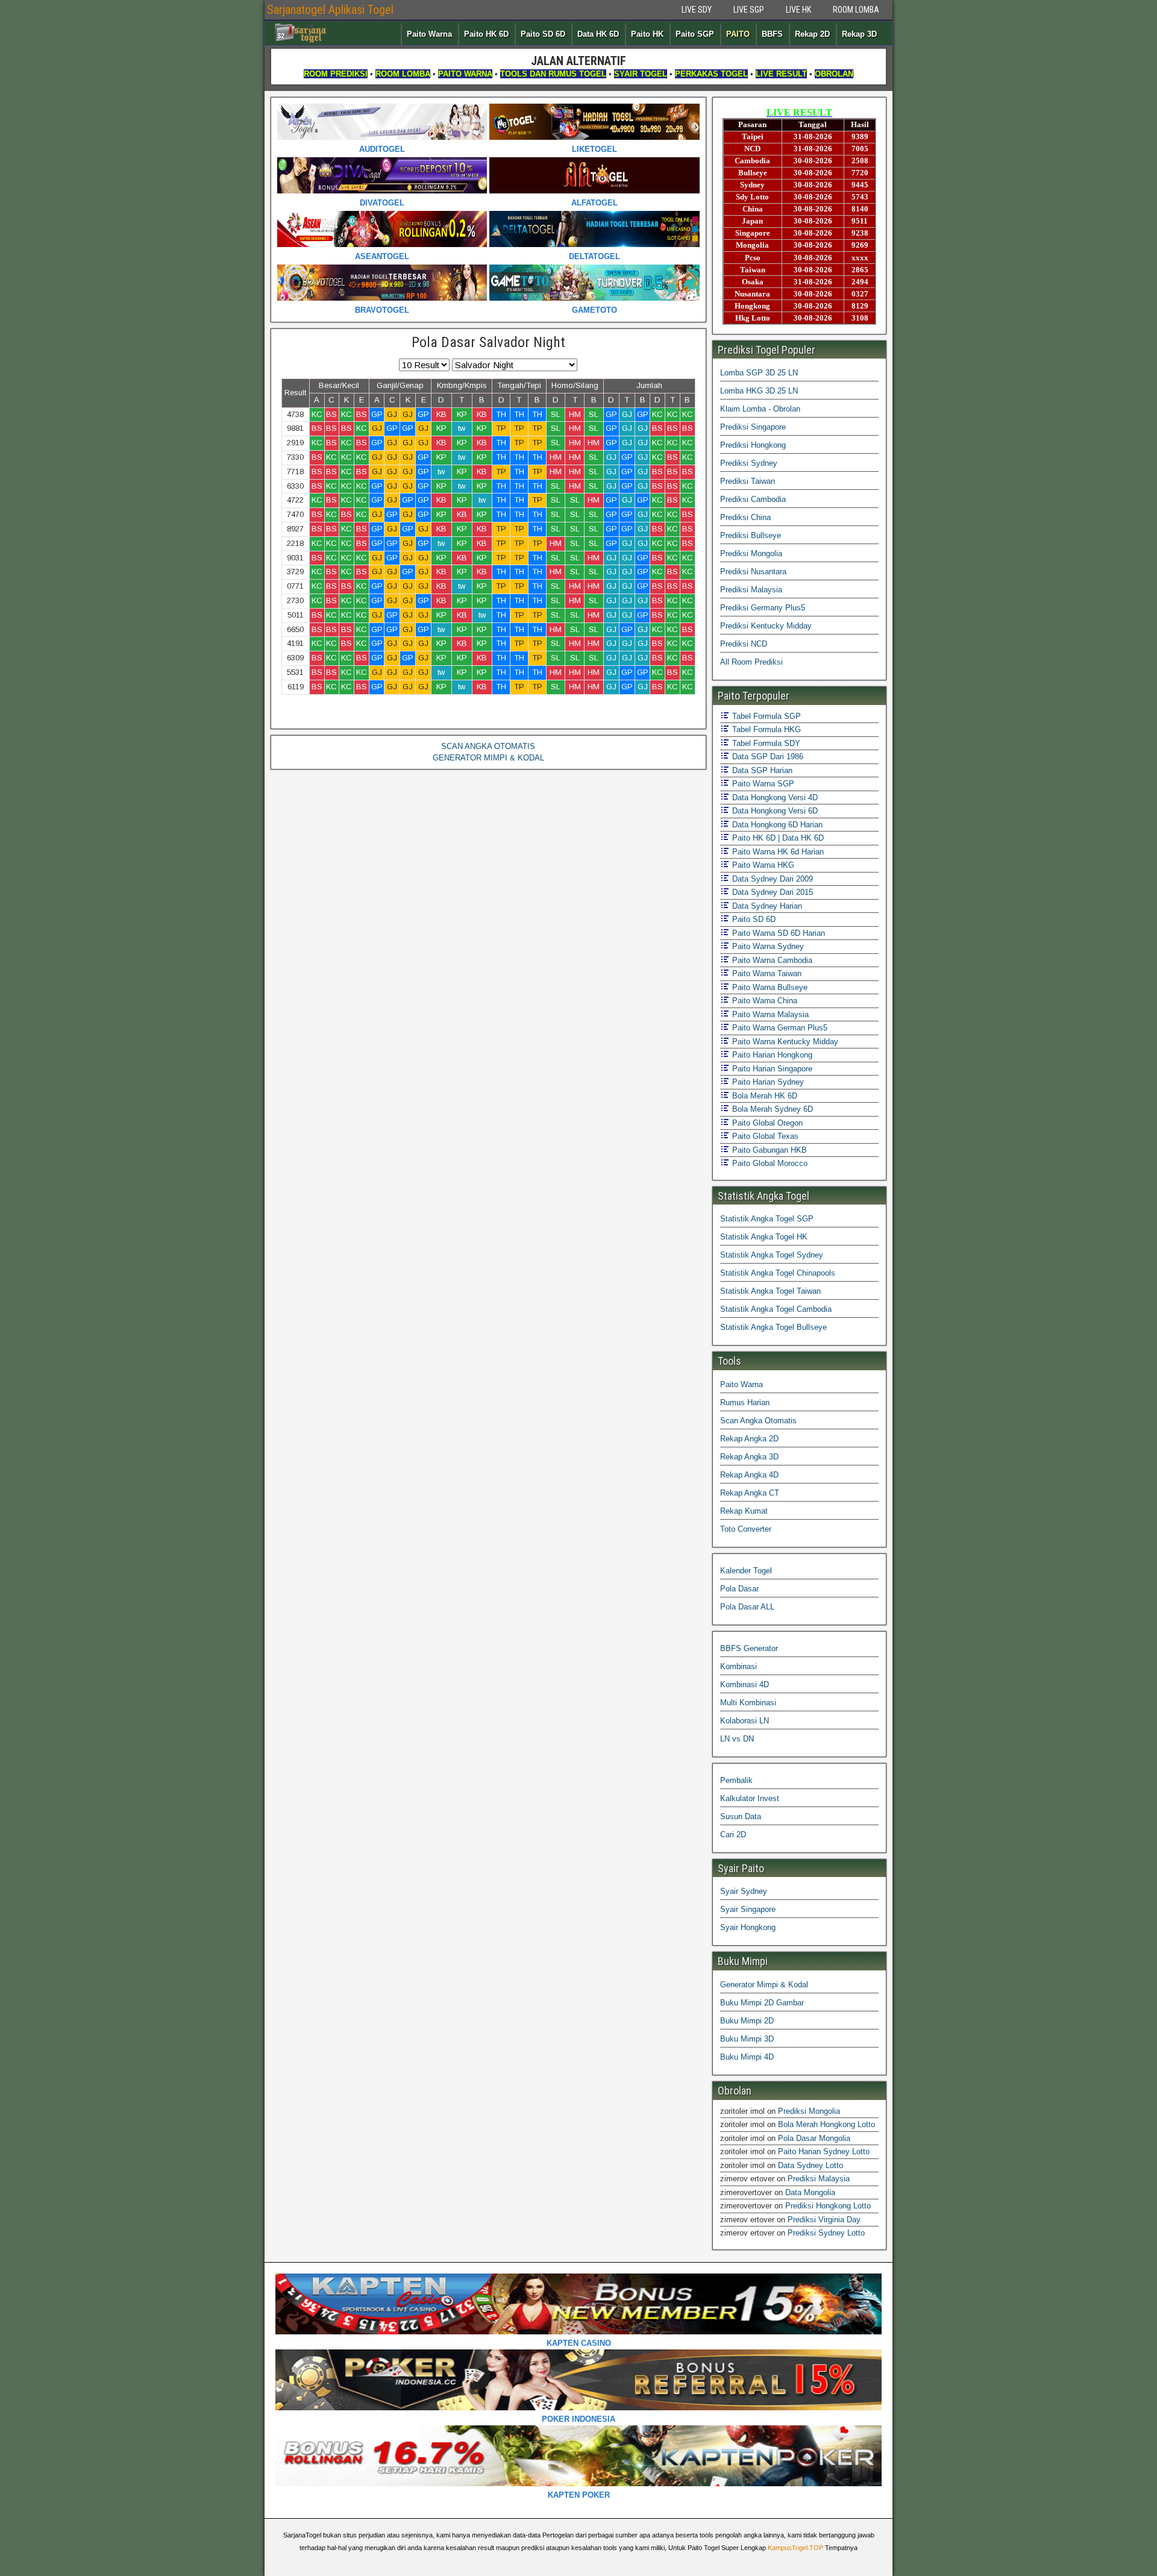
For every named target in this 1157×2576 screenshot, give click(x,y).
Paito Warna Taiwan (766, 973)
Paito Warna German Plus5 (779, 1028)
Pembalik (736, 1780)
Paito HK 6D (486, 34)
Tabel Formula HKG (765, 729)
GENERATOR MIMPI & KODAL (488, 758)
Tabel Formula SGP (765, 716)
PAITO (738, 34)
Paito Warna (429, 34)
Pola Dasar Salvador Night (488, 342)
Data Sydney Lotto (811, 2165)
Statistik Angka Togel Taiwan (770, 1291)
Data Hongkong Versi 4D (774, 798)
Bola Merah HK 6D (763, 1096)
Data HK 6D (598, 34)
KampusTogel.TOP (795, 2548)
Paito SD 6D (543, 34)
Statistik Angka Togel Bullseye (773, 1327)
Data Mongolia (810, 2192)
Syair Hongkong (748, 1927)
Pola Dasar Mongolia (814, 2138)
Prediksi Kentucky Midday (766, 626)
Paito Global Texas (764, 1136)
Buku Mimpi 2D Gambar (762, 2003)
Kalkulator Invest (750, 1798)
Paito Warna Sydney (767, 946)
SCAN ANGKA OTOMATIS (488, 746)
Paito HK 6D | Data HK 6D (777, 838)
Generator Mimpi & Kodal (764, 1985)
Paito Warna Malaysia (769, 1014)
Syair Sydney (744, 1891)
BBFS (772, 34)
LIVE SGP (749, 10)
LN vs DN (737, 1739)
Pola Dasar (739, 1589)
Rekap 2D (812, 34)
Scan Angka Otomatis (758, 1421)
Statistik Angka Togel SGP (767, 1219)
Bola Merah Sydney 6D (771, 1109)
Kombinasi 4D (745, 1684)
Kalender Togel (746, 1571)
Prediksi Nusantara (753, 572)
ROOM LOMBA (856, 10)
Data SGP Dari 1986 (767, 757)
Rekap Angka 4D (749, 1475)
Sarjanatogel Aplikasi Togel (330, 10)
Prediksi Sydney (749, 463)
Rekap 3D (859, 34)
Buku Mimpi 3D (747, 2039)
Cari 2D (733, 1835)
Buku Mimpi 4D (747, 2057)
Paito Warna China (763, 1001)
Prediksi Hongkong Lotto (828, 2206)
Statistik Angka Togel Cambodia (776, 1309)
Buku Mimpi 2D (747, 2021)
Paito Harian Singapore (771, 1069)
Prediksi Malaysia (751, 590)
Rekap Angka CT (750, 1493)
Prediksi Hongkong (753, 445)
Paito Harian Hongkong (771, 1055)
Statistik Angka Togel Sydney (772, 1255)
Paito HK (647, 34)
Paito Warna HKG (762, 865)
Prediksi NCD (744, 644)
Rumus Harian (745, 1402)
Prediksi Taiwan (748, 481)
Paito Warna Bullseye (769, 987)
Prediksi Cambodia (753, 499)
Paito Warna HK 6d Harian (777, 852)
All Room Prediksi (751, 662)
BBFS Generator (749, 1648)
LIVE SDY (697, 10)
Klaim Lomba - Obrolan (760, 409)
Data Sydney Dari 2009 (771, 879)
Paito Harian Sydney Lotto (824, 2151)
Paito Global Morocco (769, 1163)
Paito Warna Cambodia (771, 960)
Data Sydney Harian (766, 906)
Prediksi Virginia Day (824, 2220)
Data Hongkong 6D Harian (776, 825)
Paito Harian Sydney (767, 1082)
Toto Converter (746, 1529)
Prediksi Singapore (753, 427)
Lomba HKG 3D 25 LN (759, 391)
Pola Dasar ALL (747, 1607)
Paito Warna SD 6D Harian (777, 933)
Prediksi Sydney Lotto (826, 2233)
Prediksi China (745, 517)
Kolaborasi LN (745, 1721)
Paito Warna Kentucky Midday (784, 1042)
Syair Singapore (748, 1909)
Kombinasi (738, 1666)
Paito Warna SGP (762, 784)
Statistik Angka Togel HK (764, 1237)
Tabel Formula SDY (765, 743)
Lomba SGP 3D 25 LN (759, 373)
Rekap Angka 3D (749, 1457)
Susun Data (741, 1816)
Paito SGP (695, 34)
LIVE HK (798, 10)
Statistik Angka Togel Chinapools (778, 1273)
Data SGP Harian (761, 770)
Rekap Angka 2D (749, 1439)
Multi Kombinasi (748, 1703)
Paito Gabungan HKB (768, 1150)
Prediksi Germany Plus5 (763, 608)
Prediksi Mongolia (751, 553)
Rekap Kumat (744, 1511)
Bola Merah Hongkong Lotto (826, 2124)
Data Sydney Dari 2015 (771, 892)
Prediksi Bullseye (751, 535)
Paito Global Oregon (766, 1123)
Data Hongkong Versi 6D (774, 811)
